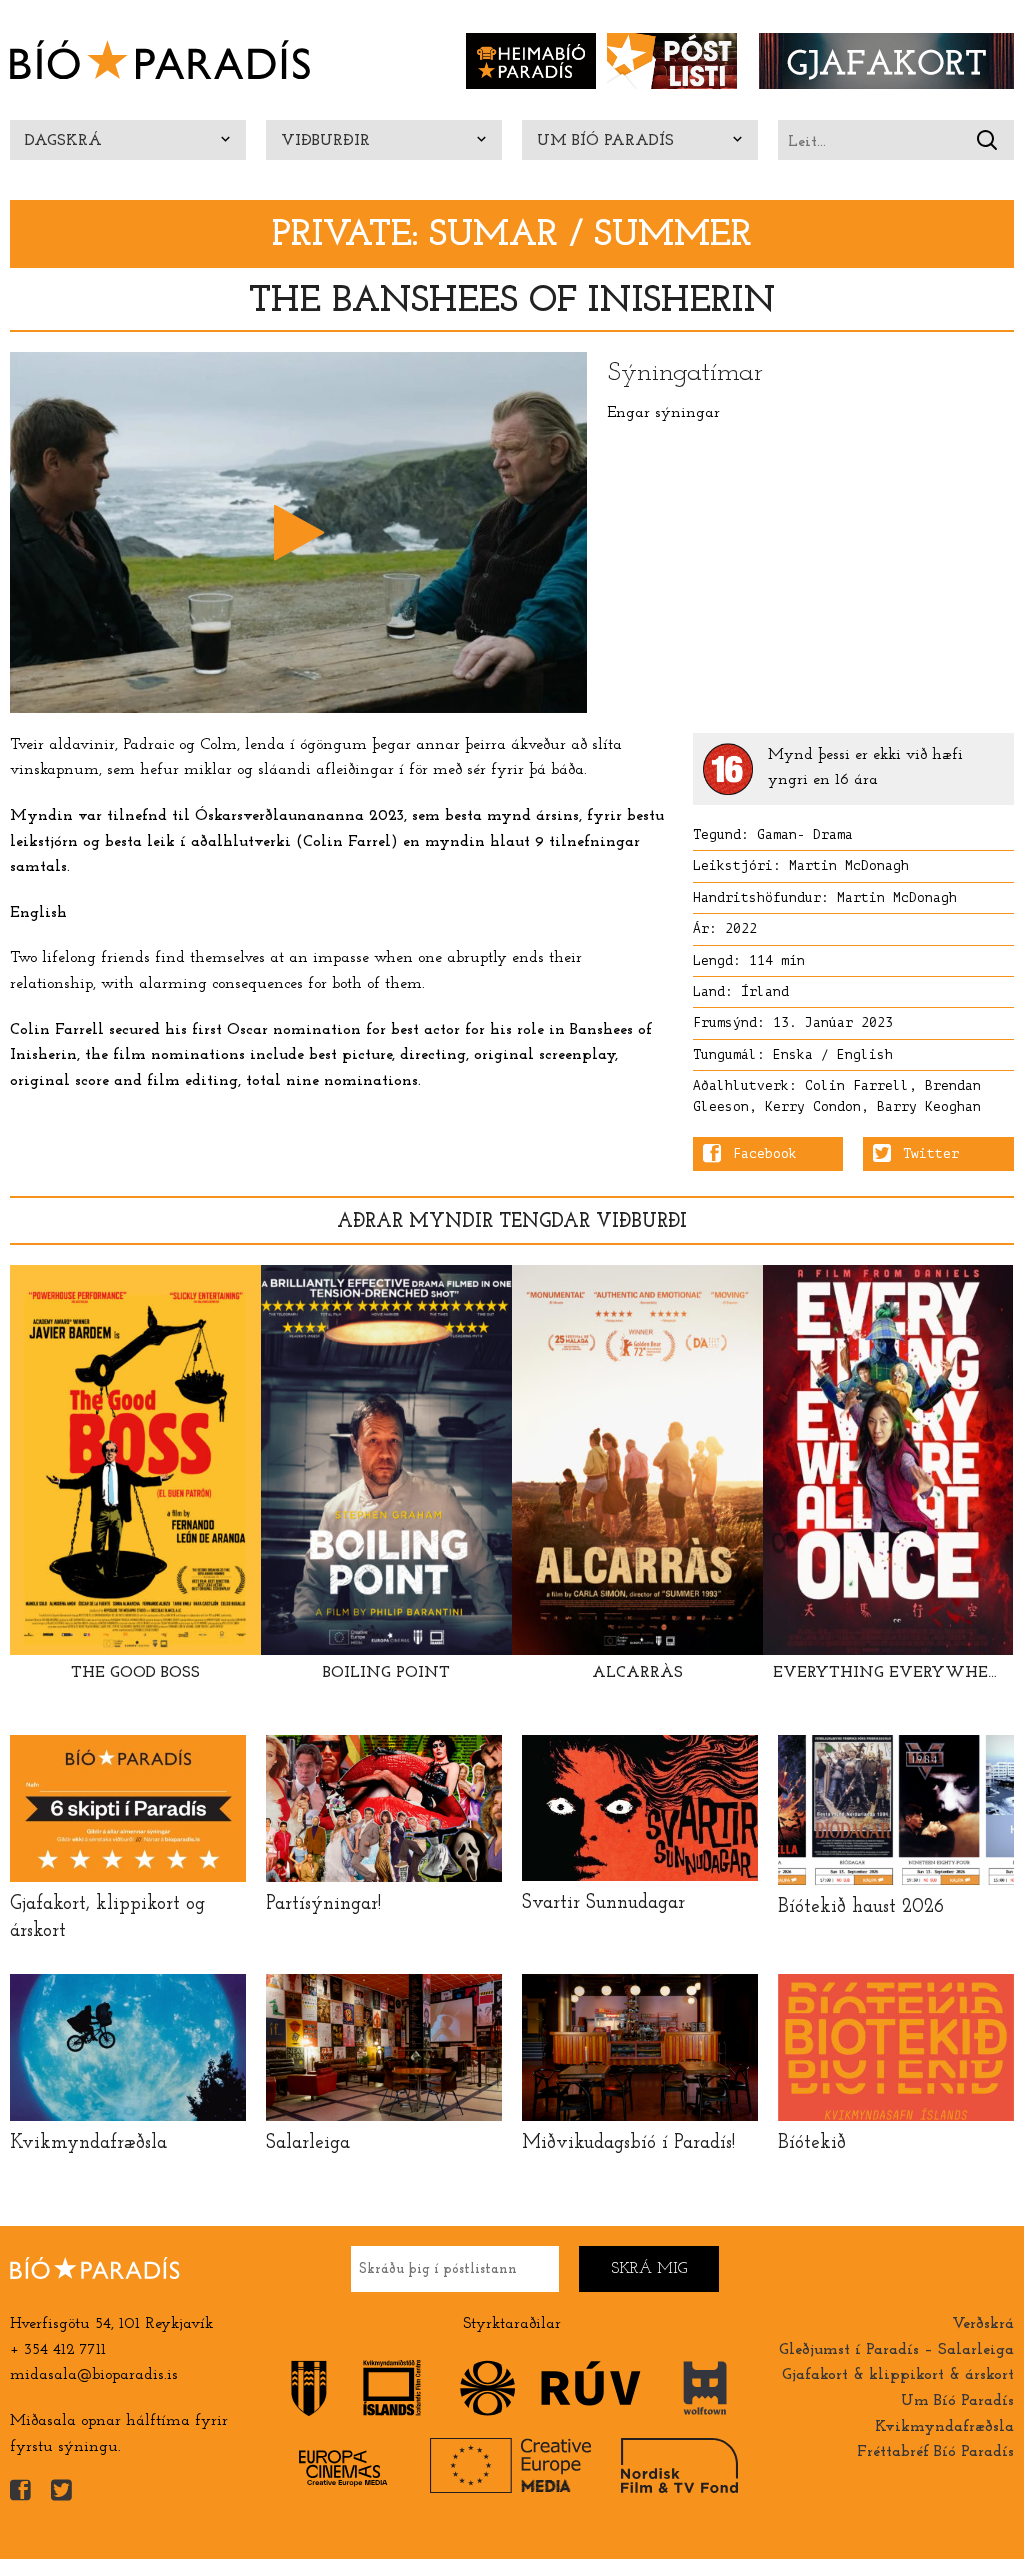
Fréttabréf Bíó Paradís (935, 2452)
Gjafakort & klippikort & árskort (898, 2375)
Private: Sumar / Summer (512, 235)
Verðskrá (983, 2324)
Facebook (765, 1154)
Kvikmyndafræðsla (944, 2427)
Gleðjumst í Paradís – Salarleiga (896, 2350)
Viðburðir (325, 141)
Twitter (931, 1154)
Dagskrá (63, 141)
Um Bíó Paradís (605, 141)
